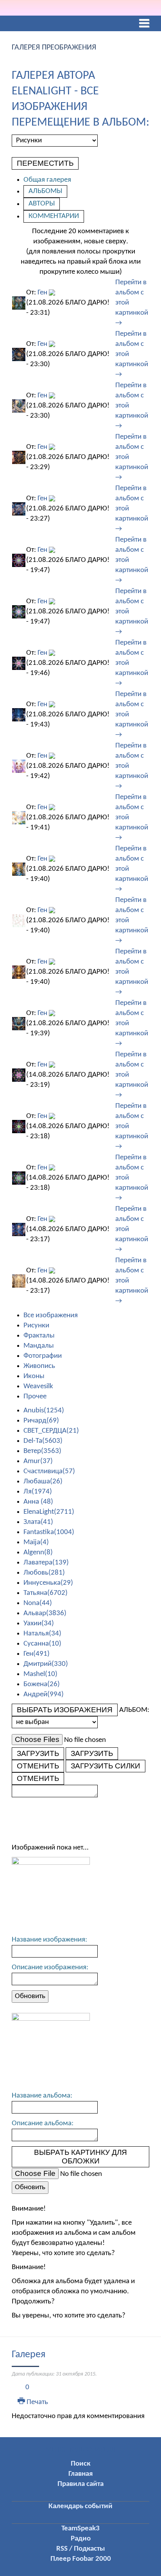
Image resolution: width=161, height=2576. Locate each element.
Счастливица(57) (49, 1471)
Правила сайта (80, 2484)
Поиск (80, 2464)
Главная (80, 2474)
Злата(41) (38, 1522)
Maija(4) (36, 1542)
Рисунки (36, 1326)
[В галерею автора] (52, 293)
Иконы (34, 1376)
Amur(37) (38, 1461)
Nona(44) (38, 1603)
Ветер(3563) (42, 1451)
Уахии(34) (39, 1624)
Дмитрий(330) (46, 1664)
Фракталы (39, 1336)
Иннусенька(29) (48, 1583)
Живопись (39, 1366)
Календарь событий (80, 2506)
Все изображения (51, 1315)
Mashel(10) (40, 1674)
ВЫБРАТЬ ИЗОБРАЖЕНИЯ (65, 1710)
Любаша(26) (43, 1482)
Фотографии (43, 1356)
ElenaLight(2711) (49, 1512)
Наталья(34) (42, 1634)
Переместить (45, 163)
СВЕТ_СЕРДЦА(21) (51, 1431)
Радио (81, 2539)
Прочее (35, 1397)
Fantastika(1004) (49, 1532)
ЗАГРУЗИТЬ (38, 1753)
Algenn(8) (38, 1553)
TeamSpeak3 (80, 2529)
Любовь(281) (44, 1573)
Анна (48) (38, 1502)
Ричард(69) (41, 1421)
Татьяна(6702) (46, 1593)
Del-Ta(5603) (43, 1441)
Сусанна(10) (42, 1644)
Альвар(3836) (45, 1613)
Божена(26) (42, 1684)
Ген (42, 293)
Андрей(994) (44, 1695)
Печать (37, 2402)
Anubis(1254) (44, 1411)
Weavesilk (38, 1386)
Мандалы (39, 1346)
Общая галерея (47, 180)
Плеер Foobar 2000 (81, 2559)
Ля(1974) (38, 1492)
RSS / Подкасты (81, 2549)
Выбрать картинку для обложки (80, 2157)
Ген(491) (37, 1654)
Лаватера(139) (46, 1563)
